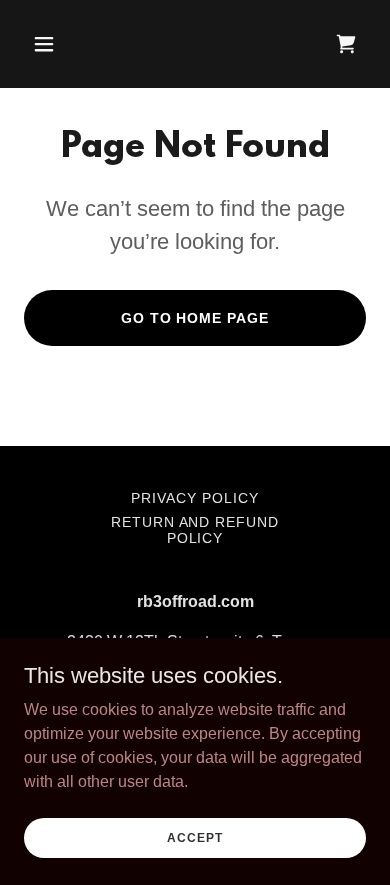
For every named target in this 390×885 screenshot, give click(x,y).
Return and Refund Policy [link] (195, 530)
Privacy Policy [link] (195, 498)
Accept (194, 837)
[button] (63, 44)
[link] (346, 44)
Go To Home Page (195, 318)
